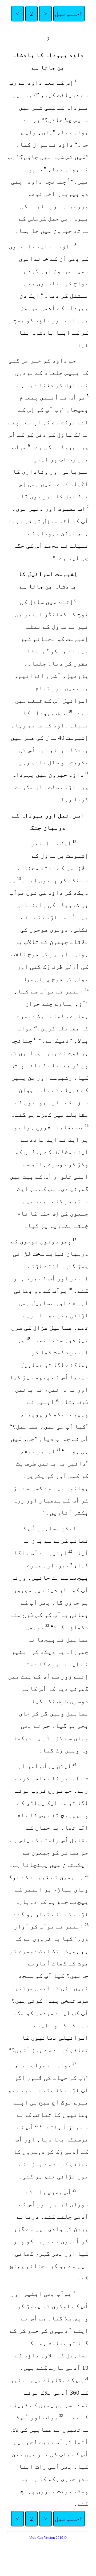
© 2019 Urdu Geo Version (48, 2538)
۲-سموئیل (69, 14)
